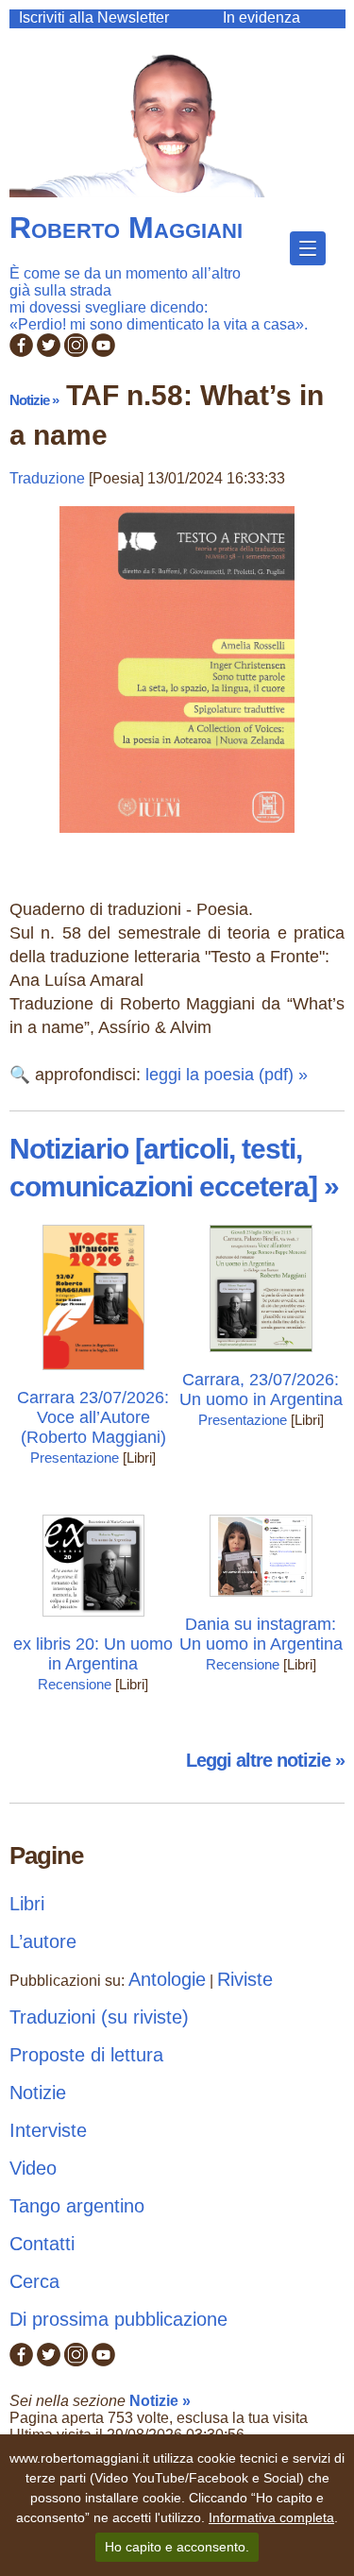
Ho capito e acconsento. (177, 2547)
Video (33, 2168)
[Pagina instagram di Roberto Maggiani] (76, 352)
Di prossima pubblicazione (118, 2319)
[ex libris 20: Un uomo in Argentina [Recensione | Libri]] (94, 1621)
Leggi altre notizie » (265, 1760)
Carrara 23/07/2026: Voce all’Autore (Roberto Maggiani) (93, 1417)
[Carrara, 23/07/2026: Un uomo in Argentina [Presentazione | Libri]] (261, 1356)
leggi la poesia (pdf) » (227, 1075)
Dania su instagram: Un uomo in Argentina (261, 1634)
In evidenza (261, 17)
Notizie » (34, 400)
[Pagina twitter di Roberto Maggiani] (49, 352)
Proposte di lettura (86, 2055)
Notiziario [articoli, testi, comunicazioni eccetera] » (174, 1168)
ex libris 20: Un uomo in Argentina (93, 1654)
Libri (27, 1904)
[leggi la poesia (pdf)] (177, 837)
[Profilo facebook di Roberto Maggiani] (21, 352)
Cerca (34, 2281)
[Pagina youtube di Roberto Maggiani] (103, 352)
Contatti (42, 2244)
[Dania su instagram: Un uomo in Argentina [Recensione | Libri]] (261, 1601)
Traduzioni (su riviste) (99, 2017)
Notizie (38, 2093)
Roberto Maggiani (126, 228)
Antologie (167, 1979)
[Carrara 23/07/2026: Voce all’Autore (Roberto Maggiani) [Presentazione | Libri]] (94, 1374)
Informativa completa (271, 2517)
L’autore (43, 1941)
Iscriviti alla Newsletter (94, 17)
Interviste (48, 2130)
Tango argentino (77, 2206)
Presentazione (75, 1457)
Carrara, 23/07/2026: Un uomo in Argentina (261, 1390)
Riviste (245, 1979)
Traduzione (47, 478)
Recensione (75, 1684)
